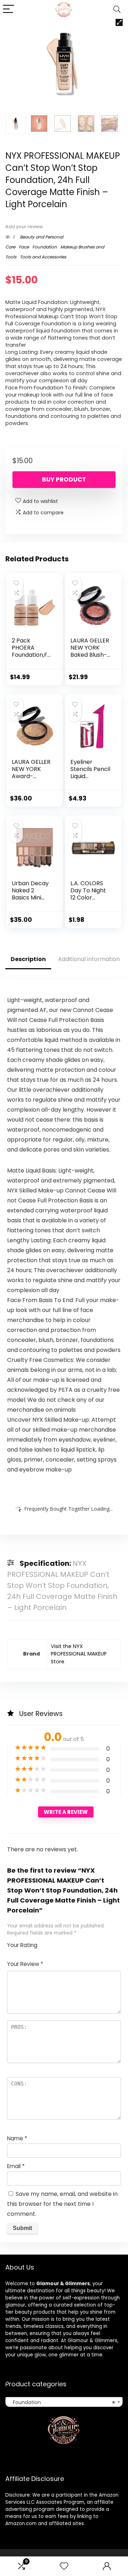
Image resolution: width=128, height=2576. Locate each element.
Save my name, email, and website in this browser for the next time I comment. (62, 2204)
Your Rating (22, 1945)
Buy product (64, 479)
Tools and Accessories (43, 257)
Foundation (45, 247)
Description (28, 959)
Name (17, 2138)
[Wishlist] (64, 2566)
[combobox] (64, 2402)
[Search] (117, 9)
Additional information (89, 959)
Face (24, 247)
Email (16, 2166)
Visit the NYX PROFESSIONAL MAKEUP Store (79, 1654)
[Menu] (9, 9)
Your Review (25, 1964)
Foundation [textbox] (62, 2402)
